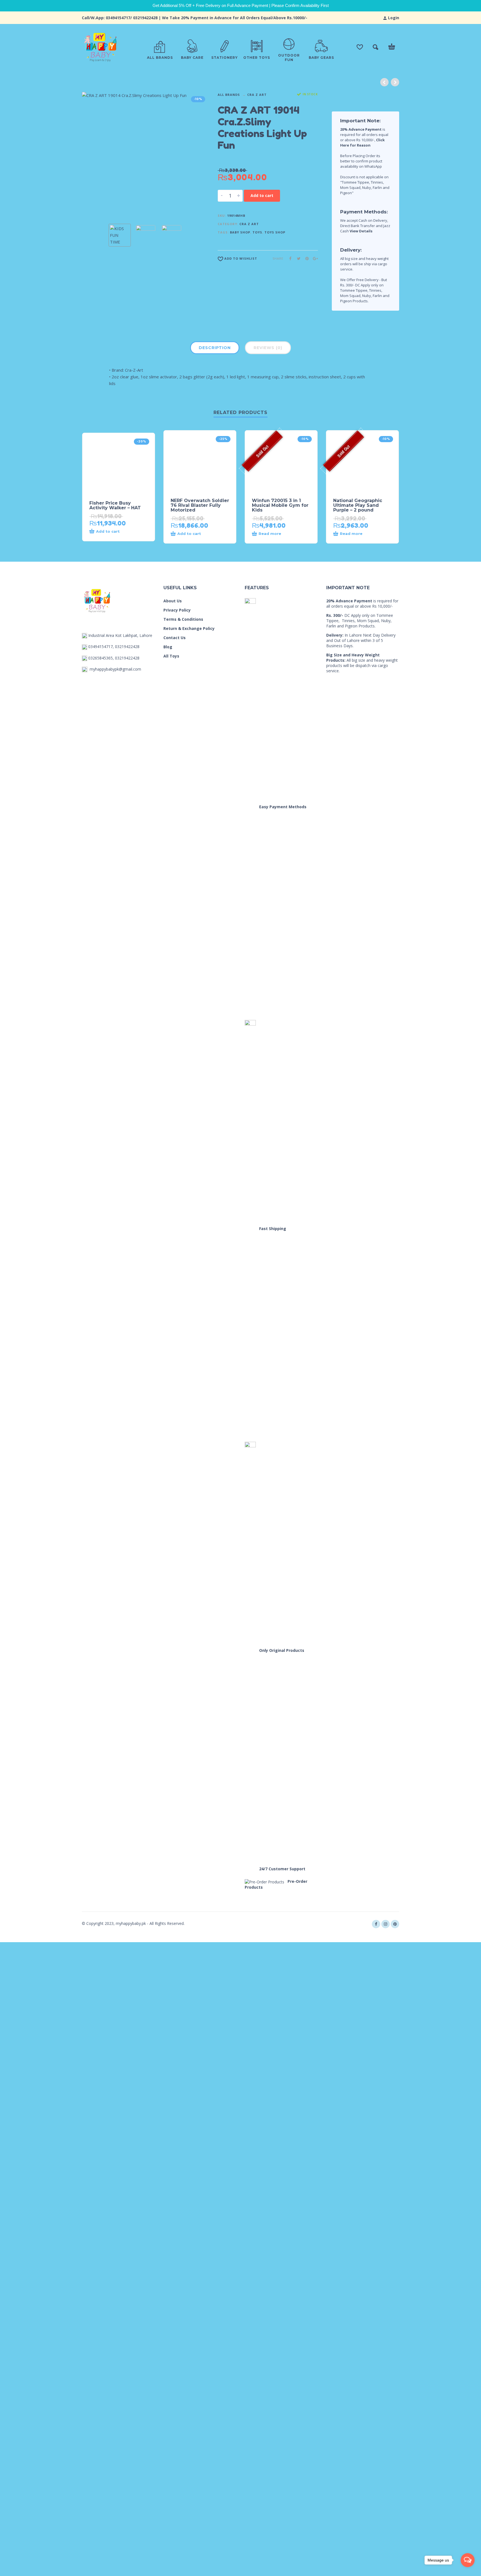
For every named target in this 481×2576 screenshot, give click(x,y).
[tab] (215, 349)
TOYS (257, 232)
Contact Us (175, 638)
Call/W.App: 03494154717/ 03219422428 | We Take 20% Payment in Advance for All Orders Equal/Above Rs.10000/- (195, 18)
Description (215, 348)
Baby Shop (240, 232)
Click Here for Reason (362, 143)
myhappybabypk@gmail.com (115, 669)
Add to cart (262, 195)
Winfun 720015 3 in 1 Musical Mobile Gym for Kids (280, 505)
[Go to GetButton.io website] (468, 2571)
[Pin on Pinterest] (305, 258)
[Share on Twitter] (297, 258)
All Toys (171, 656)
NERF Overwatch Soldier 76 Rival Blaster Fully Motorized (200, 505)
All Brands (229, 95)
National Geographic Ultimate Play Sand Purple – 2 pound (358, 505)
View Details (361, 231)
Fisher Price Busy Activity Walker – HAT (115, 505)
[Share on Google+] (314, 258)
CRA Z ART (257, 95)
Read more (270, 534)
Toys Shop (275, 232)
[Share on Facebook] (289, 258)
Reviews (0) (268, 348)
